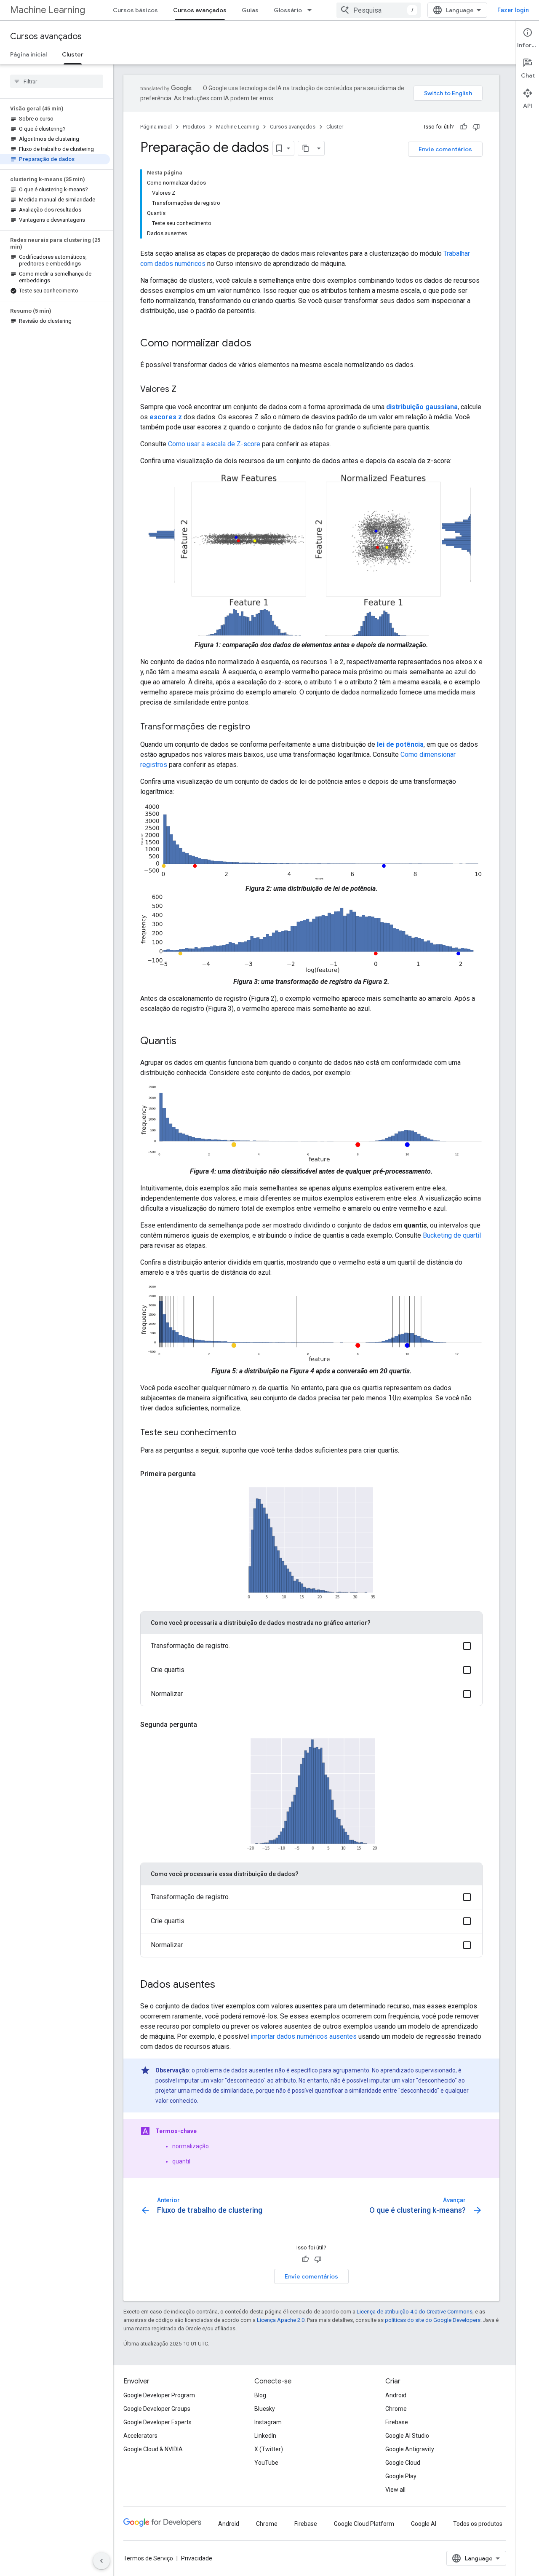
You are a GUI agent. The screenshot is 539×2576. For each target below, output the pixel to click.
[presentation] (254, 1388)
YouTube (266, 2463)
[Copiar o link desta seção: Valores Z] (185, 390)
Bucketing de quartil (452, 1235)
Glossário (288, 10)
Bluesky (265, 2409)
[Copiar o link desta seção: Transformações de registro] (259, 727)
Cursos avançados (200, 10)
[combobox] (379, 10)
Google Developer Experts (157, 2422)
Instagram (268, 2422)
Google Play (401, 2476)
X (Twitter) (269, 2449)
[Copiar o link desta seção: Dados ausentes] (224, 1985)
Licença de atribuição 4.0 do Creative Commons (415, 2312)
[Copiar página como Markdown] (306, 148)
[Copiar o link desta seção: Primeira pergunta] (204, 1474)
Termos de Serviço (148, 2558)
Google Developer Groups (157, 2409)
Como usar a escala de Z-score (214, 444)
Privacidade (197, 2558)
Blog (260, 2395)
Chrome (396, 2409)
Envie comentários (445, 149)
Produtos (194, 127)
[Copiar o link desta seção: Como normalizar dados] (260, 344)
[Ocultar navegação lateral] (101, 2561)
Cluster (73, 54)
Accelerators (140, 2436)
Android (396, 2395)
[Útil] (464, 127)
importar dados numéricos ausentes (304, 2036)
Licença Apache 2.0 (281, 2320)
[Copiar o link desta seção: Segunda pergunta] (205, 1725)
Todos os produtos (478, 2524)
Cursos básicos (135, 10)
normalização (191, 2146)
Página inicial (28, 54)
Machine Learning (48, 10)
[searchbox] (57, 81)
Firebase (397, 2422)
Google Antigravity (410, 2449)
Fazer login (513, 10)
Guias (250, 10)
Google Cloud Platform (364, 2524)
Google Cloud (403, 2463)
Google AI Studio (407, 2436)
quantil (181, 2161)
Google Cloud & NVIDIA (153, 2449)
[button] (311, 1646)
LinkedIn (265, 2436)
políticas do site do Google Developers (433, 2320)
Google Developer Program (159, 2395)
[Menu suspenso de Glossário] (312, 10)
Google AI (424, 2524)
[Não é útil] (476, 127)
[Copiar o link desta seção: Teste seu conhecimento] (245, 1433)
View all (395, 2490)
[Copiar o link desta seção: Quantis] (185, 1042)
